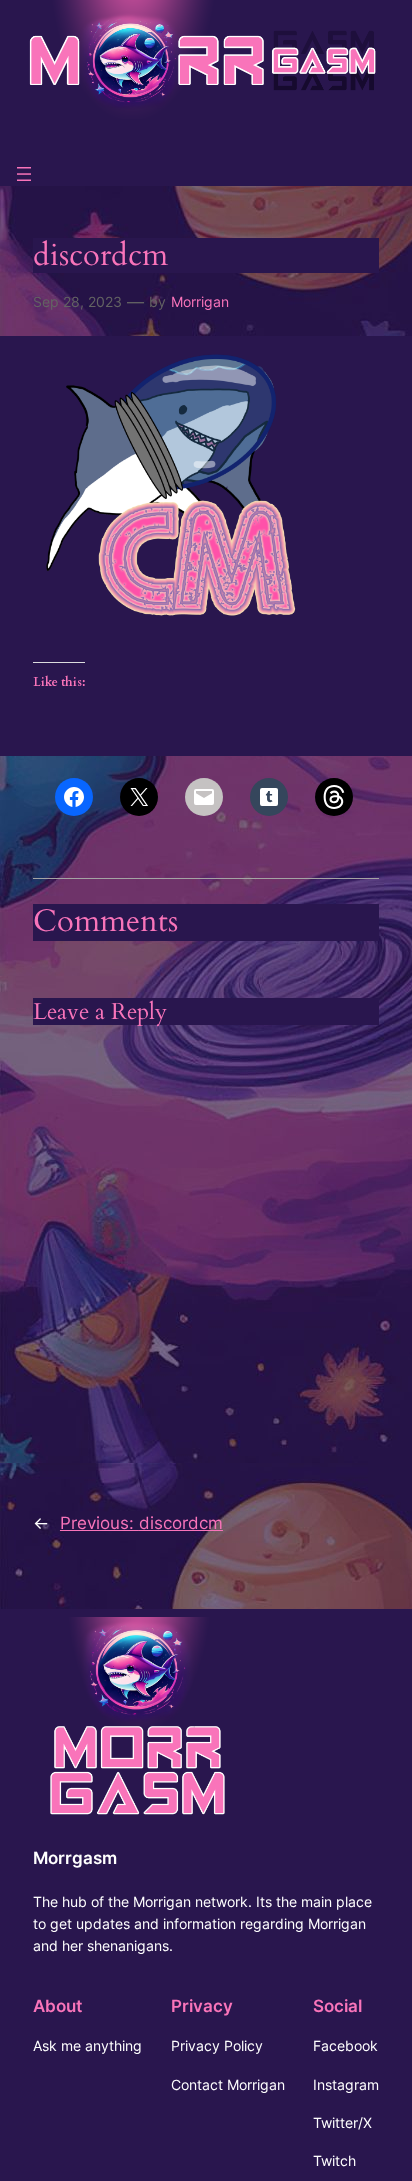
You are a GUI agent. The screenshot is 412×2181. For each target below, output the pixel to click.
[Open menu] (24, 174)
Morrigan (200, 301)
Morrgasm (75, 1858)
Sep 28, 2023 (77, 301)
